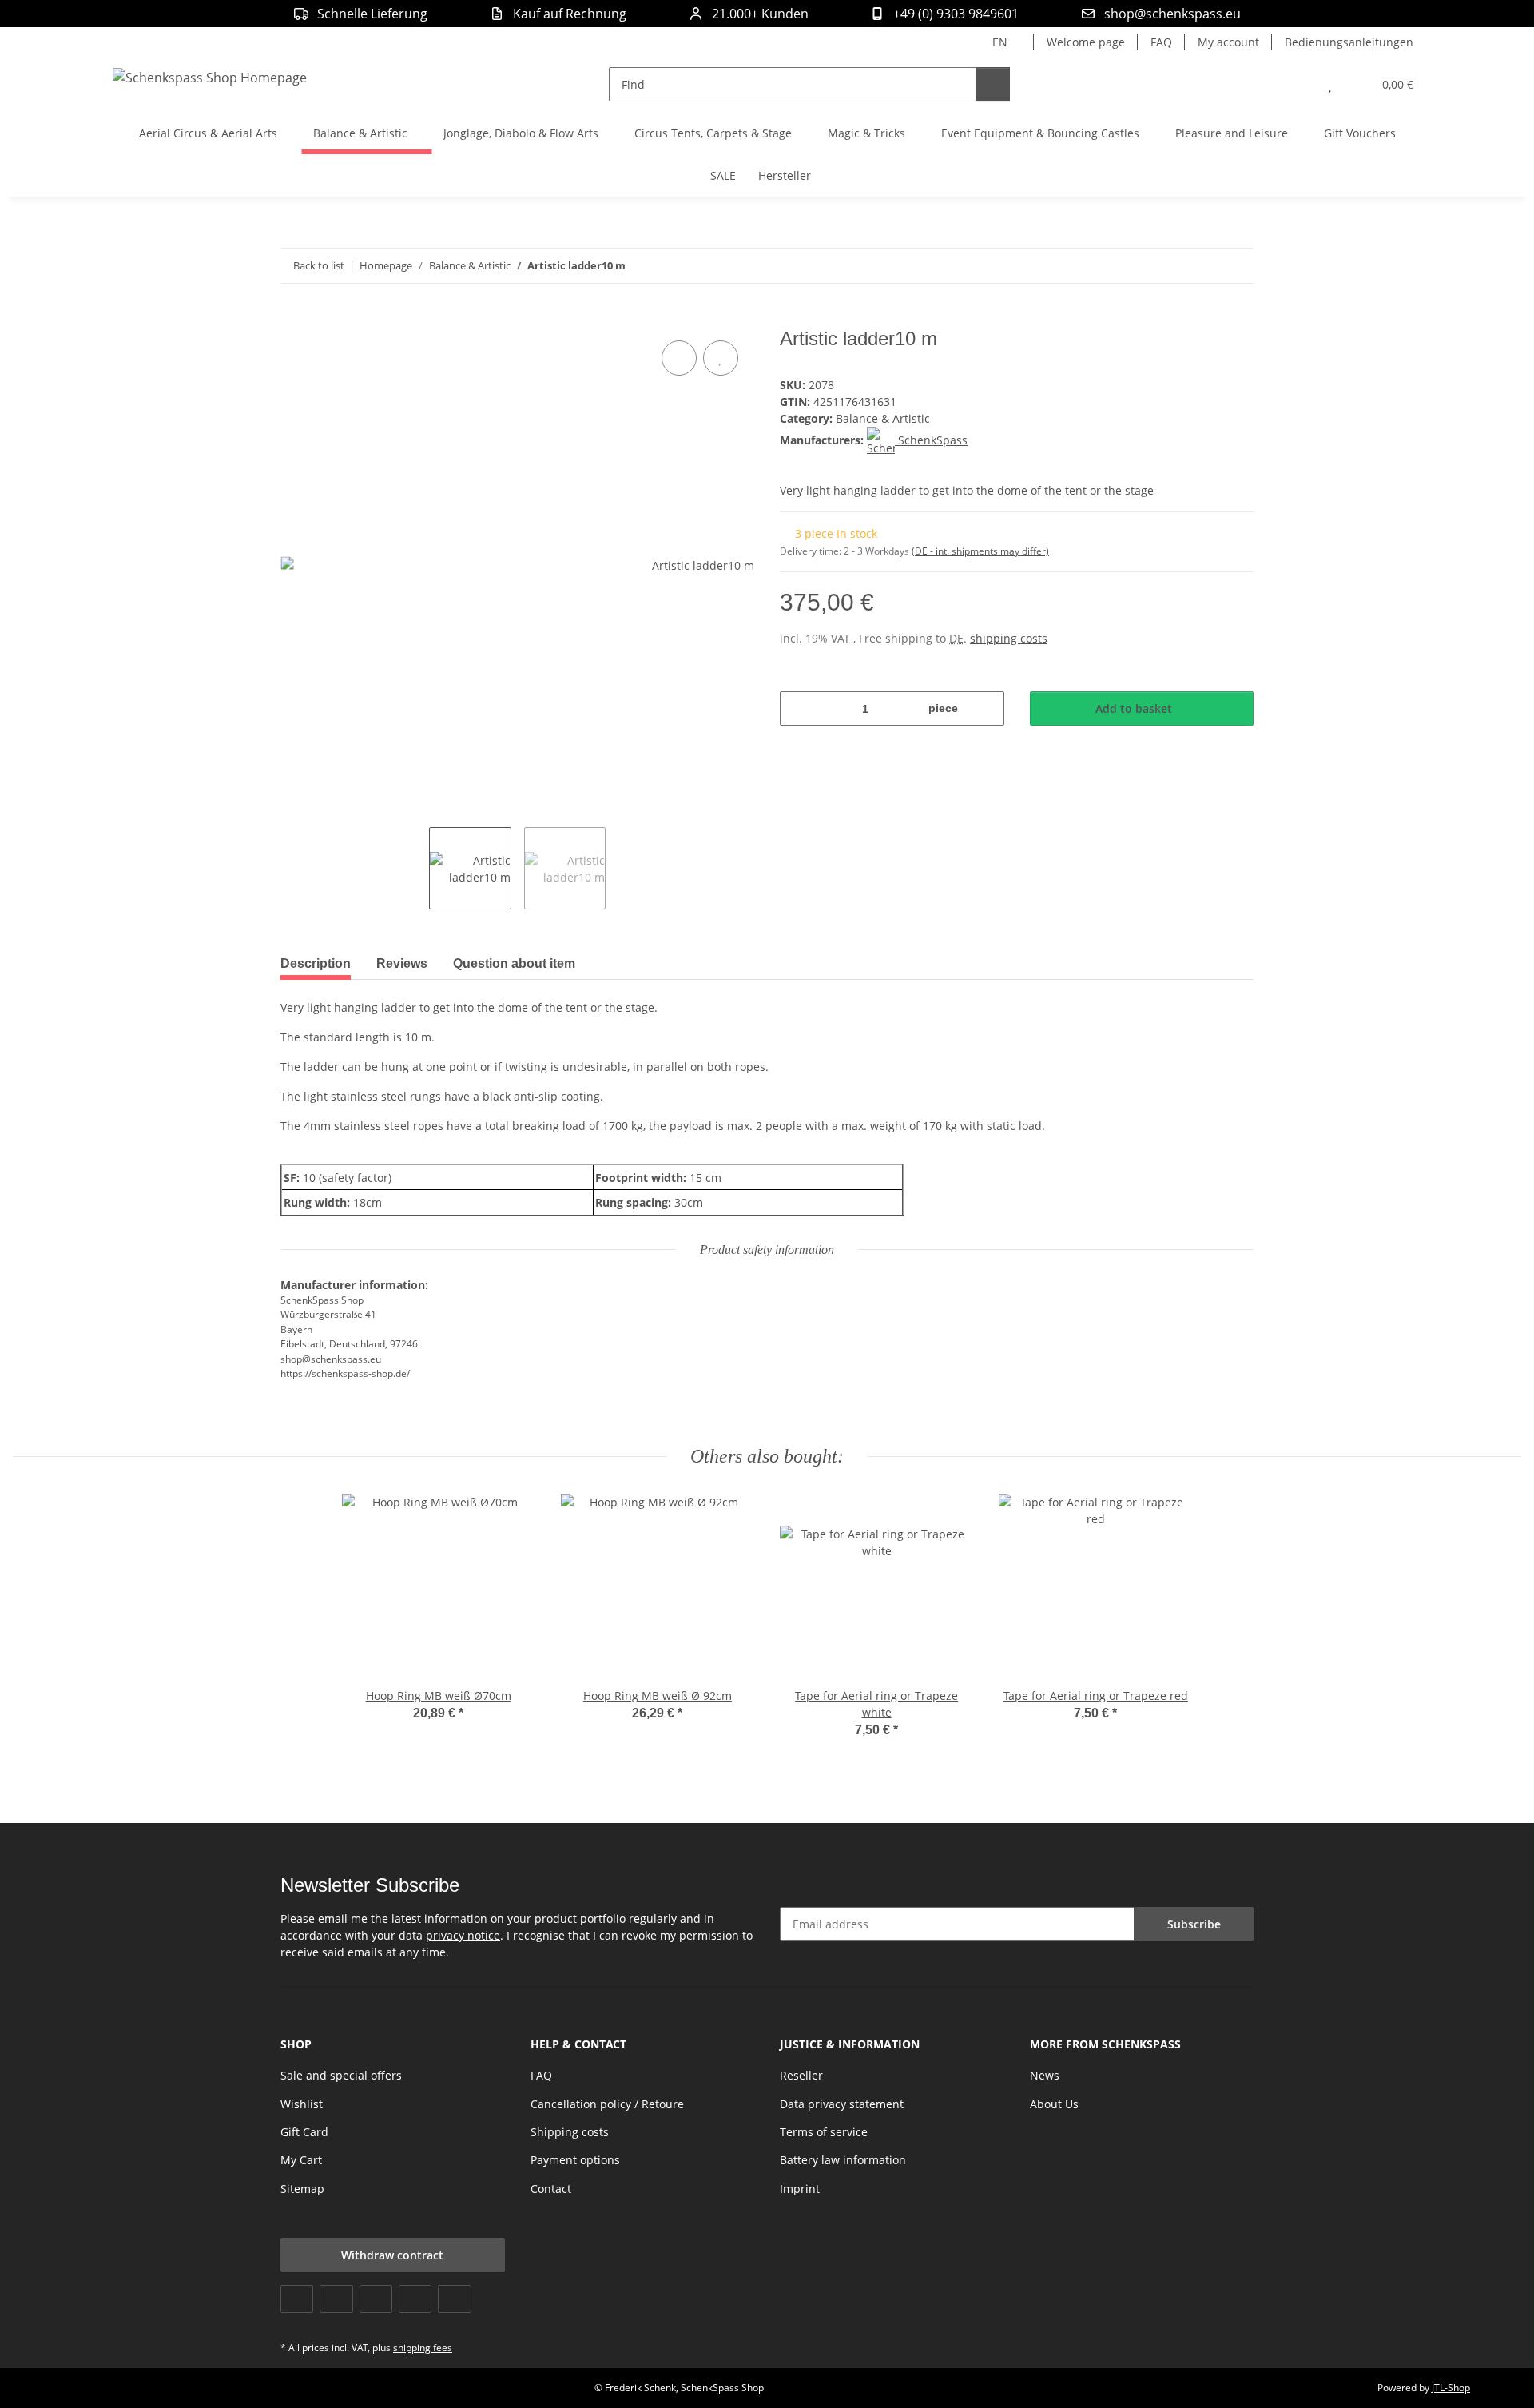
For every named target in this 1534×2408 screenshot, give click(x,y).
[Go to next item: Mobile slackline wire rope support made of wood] (1236, 266)
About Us (1054, 2104)
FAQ (1161, 42)
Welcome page (1086, 42)
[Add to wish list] (721, 358)
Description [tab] (316, 963)
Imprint (800, 2189)
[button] (1298, 84)
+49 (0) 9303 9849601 (956, 14)
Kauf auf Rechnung (570, 14)
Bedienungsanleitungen (1349, 42)
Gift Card (304, 2132)
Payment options (575, 2160)
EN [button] (1000, 42)
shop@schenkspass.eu (1172, 14)
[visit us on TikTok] (454, 2299)
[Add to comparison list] (679, 358)
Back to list (319, 265)
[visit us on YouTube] (336, 2299)
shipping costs (1009, 638)
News (1045, 2075)
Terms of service (824, 2132)
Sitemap (302, 2189)
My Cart (301, 2160)
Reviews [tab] (402, 963)
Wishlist (302, 2104)
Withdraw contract (392, 2255)
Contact (551, 2189)
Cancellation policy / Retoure (607, 2104)
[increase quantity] (986, 708)
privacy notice (463, 1935)
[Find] (993, 84)
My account (1228, 42)
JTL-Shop (1451, 2388)
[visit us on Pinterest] (376, 2299)
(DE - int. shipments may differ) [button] (980, 551)
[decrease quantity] (798, 708)
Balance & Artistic (883, 418)
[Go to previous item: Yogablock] (1202, 266)
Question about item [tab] (514, 963)
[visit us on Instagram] (415, 2299)
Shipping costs (570, 2132)
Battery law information (843, 2160)
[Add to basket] (293, 319)
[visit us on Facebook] (297, 2299)
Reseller (801, 2075)
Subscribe (1194, 1924)
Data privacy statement (842, 2104)
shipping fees (423, 2348)
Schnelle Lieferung (372, 14)
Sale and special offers (341, 2075)
